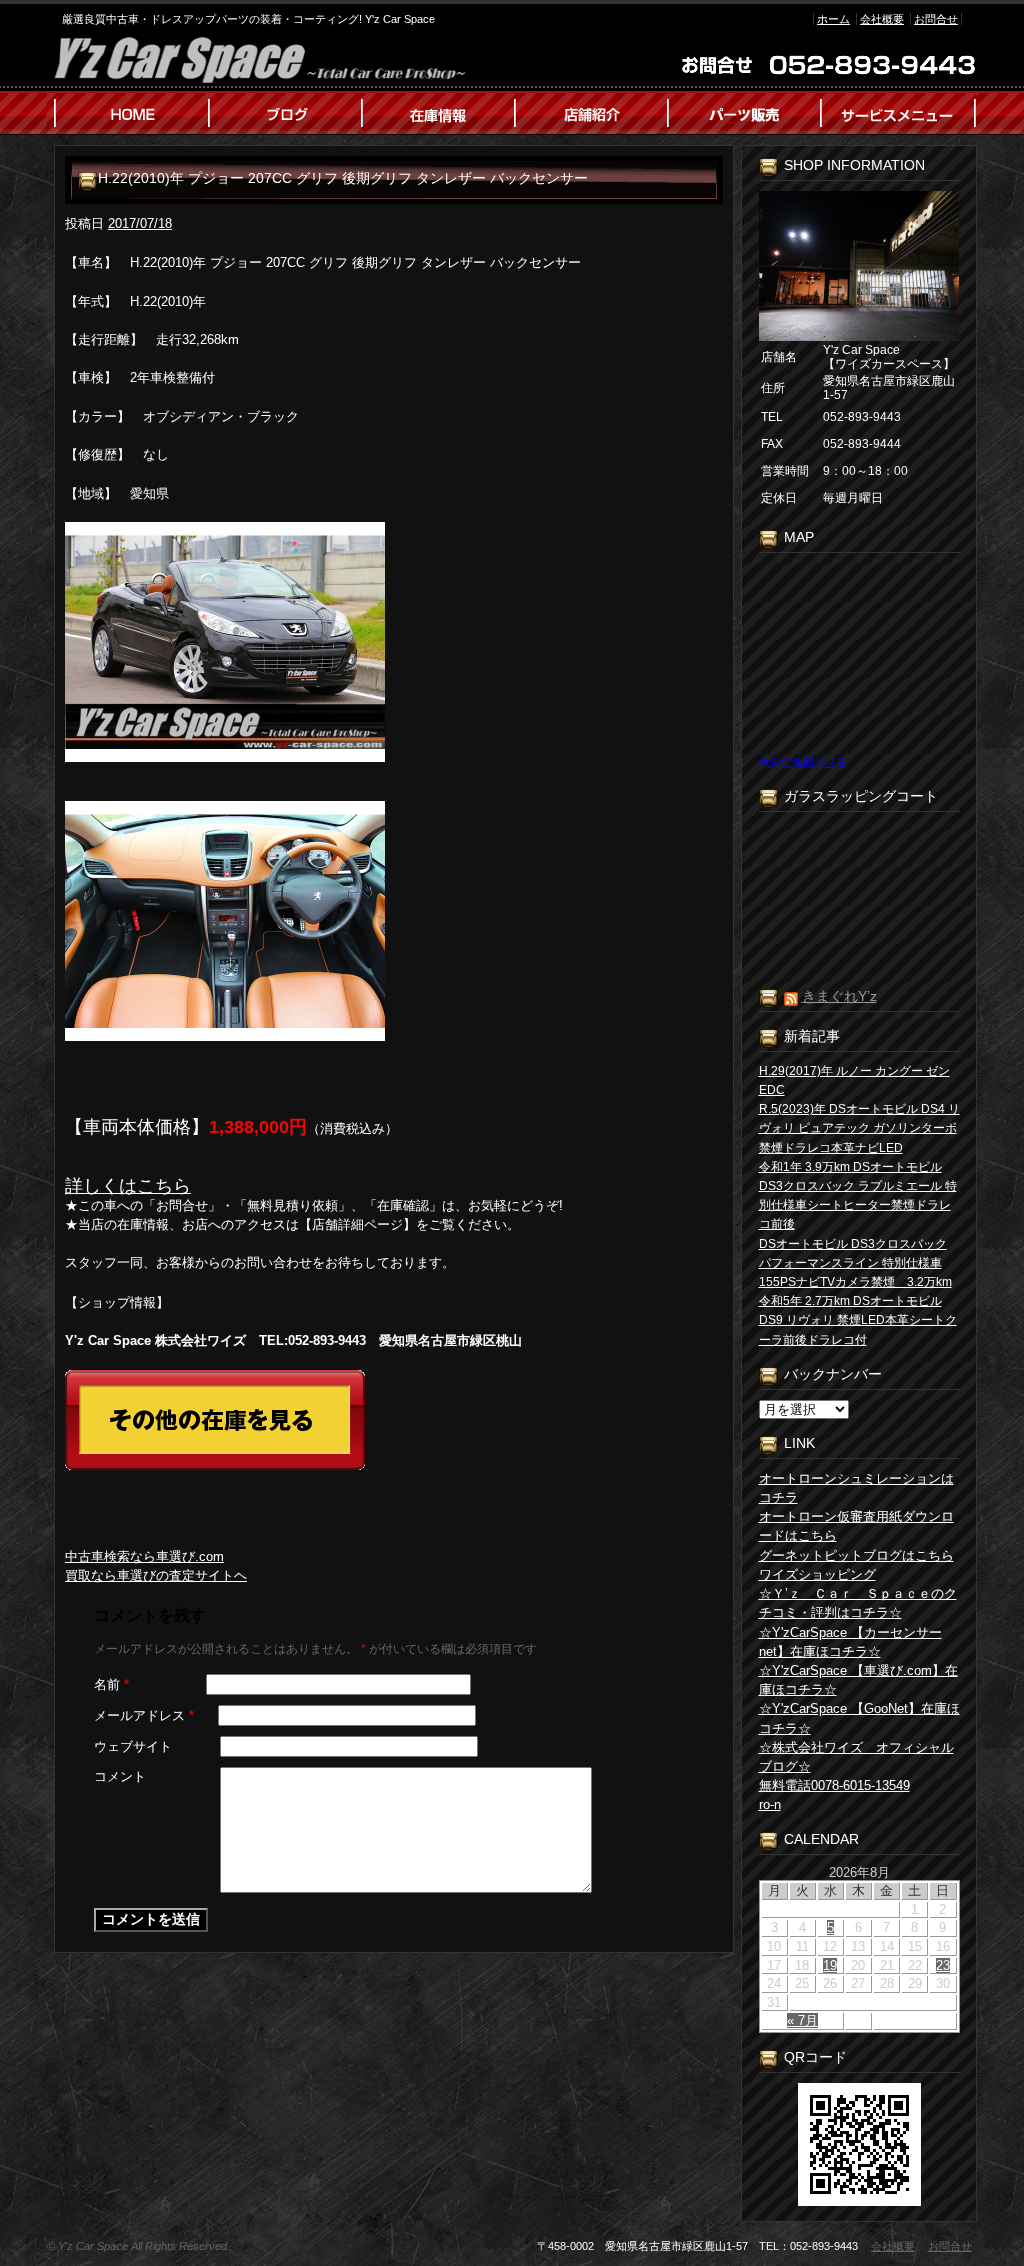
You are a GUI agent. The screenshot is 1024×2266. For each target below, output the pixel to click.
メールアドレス (144, 1715)
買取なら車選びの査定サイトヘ (156, 1575)
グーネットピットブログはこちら (856, 1555)
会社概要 (882, 19)
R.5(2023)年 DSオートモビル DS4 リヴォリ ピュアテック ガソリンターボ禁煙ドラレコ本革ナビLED (859, 1128)
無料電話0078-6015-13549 (834, 1785)
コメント (120, 1776)
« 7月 (802, 2020)
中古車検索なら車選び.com (144, 1556)
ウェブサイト (133, 1746)
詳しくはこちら (128, 1186)
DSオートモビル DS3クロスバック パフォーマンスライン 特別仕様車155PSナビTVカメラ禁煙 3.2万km (855, 1263)
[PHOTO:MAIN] (394, 642)
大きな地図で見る (803, 762)
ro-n (770, 1804)
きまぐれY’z (839, 996)
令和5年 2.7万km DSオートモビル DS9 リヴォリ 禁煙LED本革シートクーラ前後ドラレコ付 (858, 1320)
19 (830, 1965)
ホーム (833, 19)
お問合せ (936, 19)
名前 (111, 1684)
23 (943, 1965)
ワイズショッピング (817, 1574)
